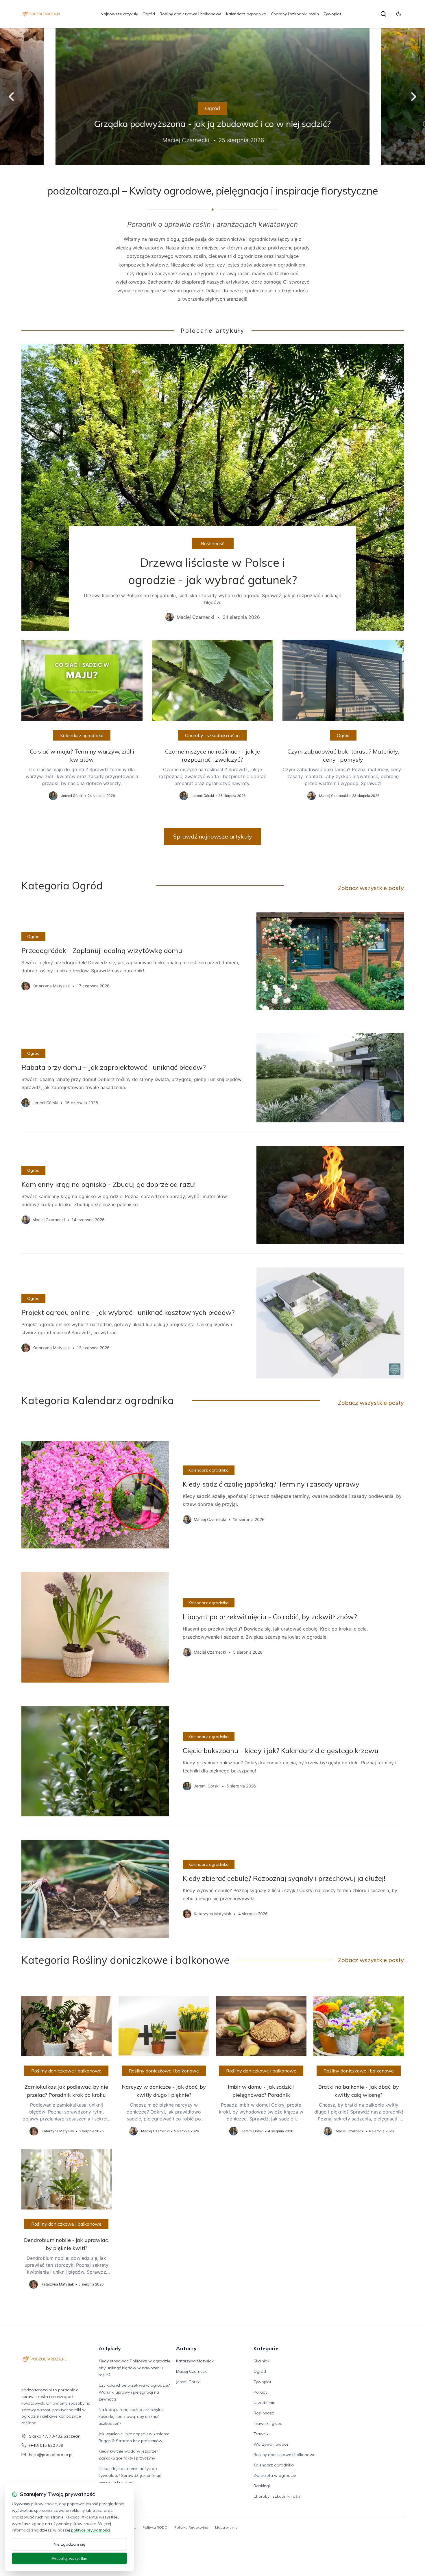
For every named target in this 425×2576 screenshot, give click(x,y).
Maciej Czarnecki (192, 2371)
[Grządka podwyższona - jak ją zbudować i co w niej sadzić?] (212, 96)
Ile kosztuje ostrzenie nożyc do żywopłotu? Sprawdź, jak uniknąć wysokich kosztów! (130, 2475)
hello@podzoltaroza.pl (51, 2455)
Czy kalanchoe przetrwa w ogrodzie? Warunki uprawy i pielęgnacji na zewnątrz (134, 2392)
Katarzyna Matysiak (195, 2361)
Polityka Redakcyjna (191, 2527)
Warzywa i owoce (271, 2444)
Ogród (149, 14)
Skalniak (262, 2361)
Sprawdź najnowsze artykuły (213, 836)
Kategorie (266, 2348)
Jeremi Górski (188, 2382)
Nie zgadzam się (69, 2544)
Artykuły (110, 2348)
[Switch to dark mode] (399, 14)
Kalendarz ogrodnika (246, 14)
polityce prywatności (90, 2530)
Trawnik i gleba (268, 2423)
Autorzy (186, 2348)
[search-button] (383, 14)
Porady (260, 2392)
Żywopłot (332, 14)
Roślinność (213, 543)
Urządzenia (265, 2403)
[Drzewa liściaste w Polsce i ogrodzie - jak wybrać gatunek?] (213, 487)
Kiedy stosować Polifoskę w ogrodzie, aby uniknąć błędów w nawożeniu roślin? (135, 2368)
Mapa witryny (226, 2527)
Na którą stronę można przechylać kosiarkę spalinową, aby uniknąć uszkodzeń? (131, 2416)
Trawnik (261, 2434)
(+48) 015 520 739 (46, 2445)
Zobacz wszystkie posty (371, 888)
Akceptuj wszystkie (69, 2558)
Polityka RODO (155, 2527)
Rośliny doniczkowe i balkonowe (191, 14)
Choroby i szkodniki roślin (295, 14)
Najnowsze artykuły (119, 14)
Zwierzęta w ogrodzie (275, 2475)
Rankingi (262, 2486)
